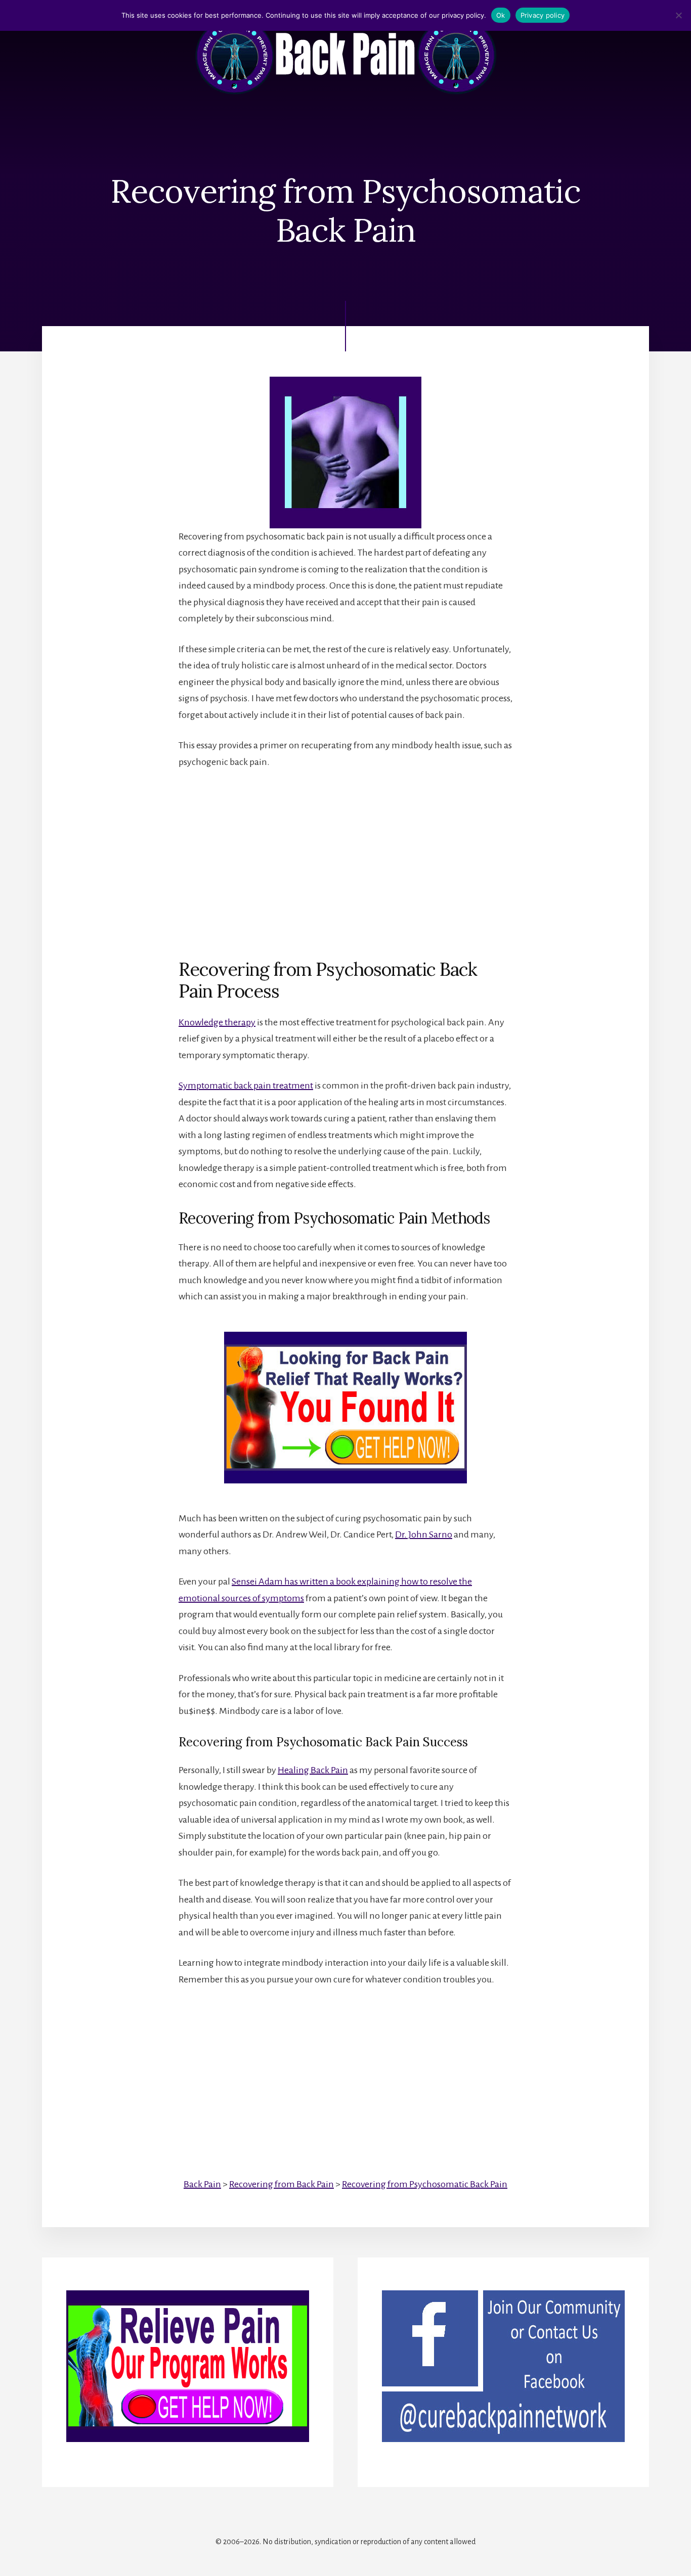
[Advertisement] (345, 855)
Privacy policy (543, 15)
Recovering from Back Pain (282, 2184)
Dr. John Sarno (424, 1534)
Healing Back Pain (313, 1770)
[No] (678, 15)
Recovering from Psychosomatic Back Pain (425, 2184)
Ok (501, 15)
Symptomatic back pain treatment (246, 1086)
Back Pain (202, 2184)
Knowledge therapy (217, 1022)
